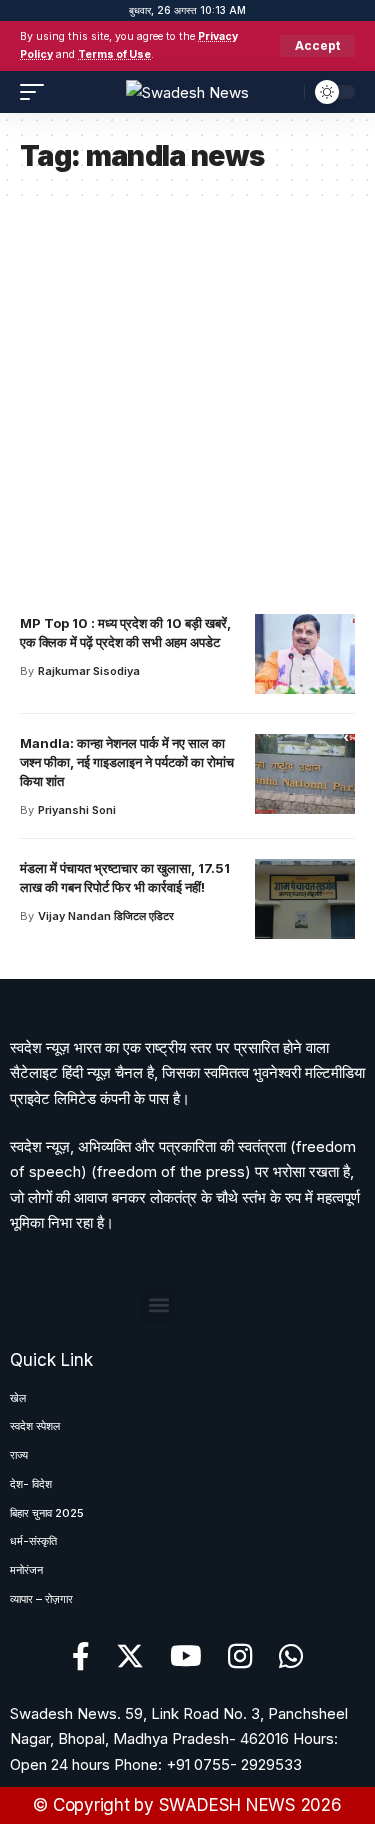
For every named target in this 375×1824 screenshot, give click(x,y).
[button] (158, 1305)
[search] (284, 92)
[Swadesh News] (187, 91)
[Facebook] (81, 1657)
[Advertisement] (187, 396)
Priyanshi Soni (77, 810)
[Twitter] (130, 1657)
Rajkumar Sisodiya (89, 671)
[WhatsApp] (291, 1657)
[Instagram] (240, 1657)
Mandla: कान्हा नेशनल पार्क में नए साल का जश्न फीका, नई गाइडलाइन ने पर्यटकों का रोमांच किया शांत (127, 762)
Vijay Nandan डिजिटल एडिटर (106, 916)
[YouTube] (186, 1657)
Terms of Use (114, 54)
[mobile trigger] (37, 92)
